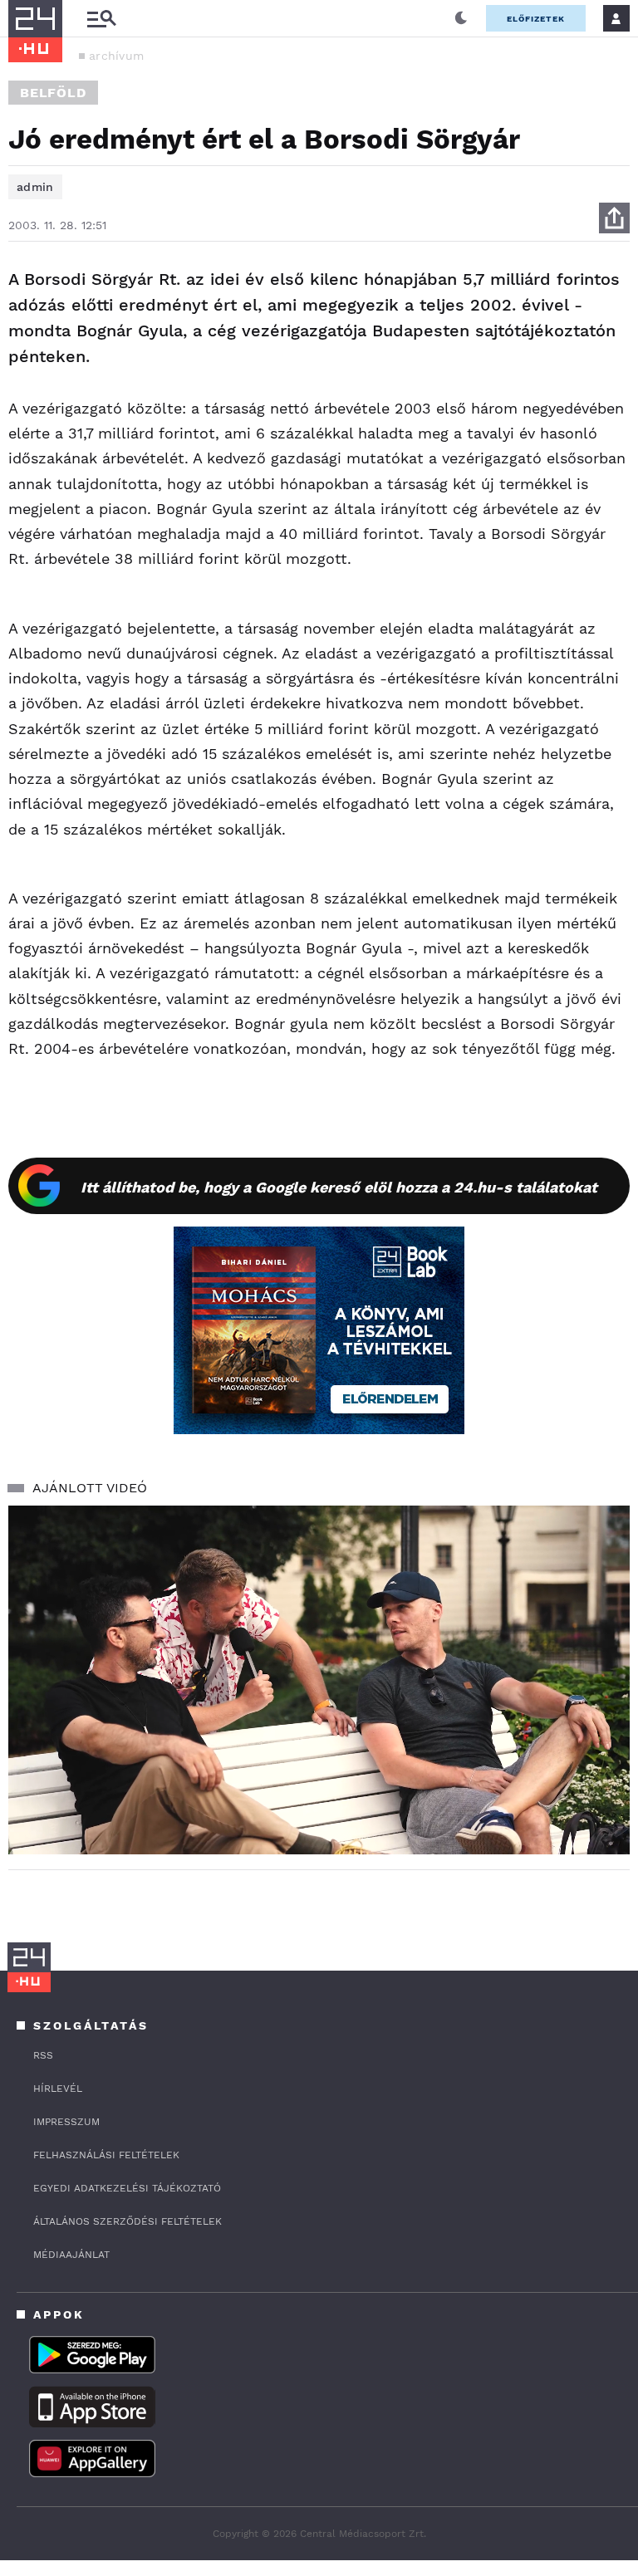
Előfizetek (536, 19)
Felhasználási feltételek (106, 2155)
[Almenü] (101, 19)
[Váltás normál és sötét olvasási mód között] (461, 18)
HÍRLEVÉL (58, 2089)
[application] (319, 1680)
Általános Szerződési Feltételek (128, 2221)
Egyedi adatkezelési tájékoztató (127, 2188)
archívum (116, 56)
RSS (43, 2055)
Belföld (53, 93)
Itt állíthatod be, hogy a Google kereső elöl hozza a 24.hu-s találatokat (339, 1187)
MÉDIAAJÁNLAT (71, 2255)
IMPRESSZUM (66, 2122)
